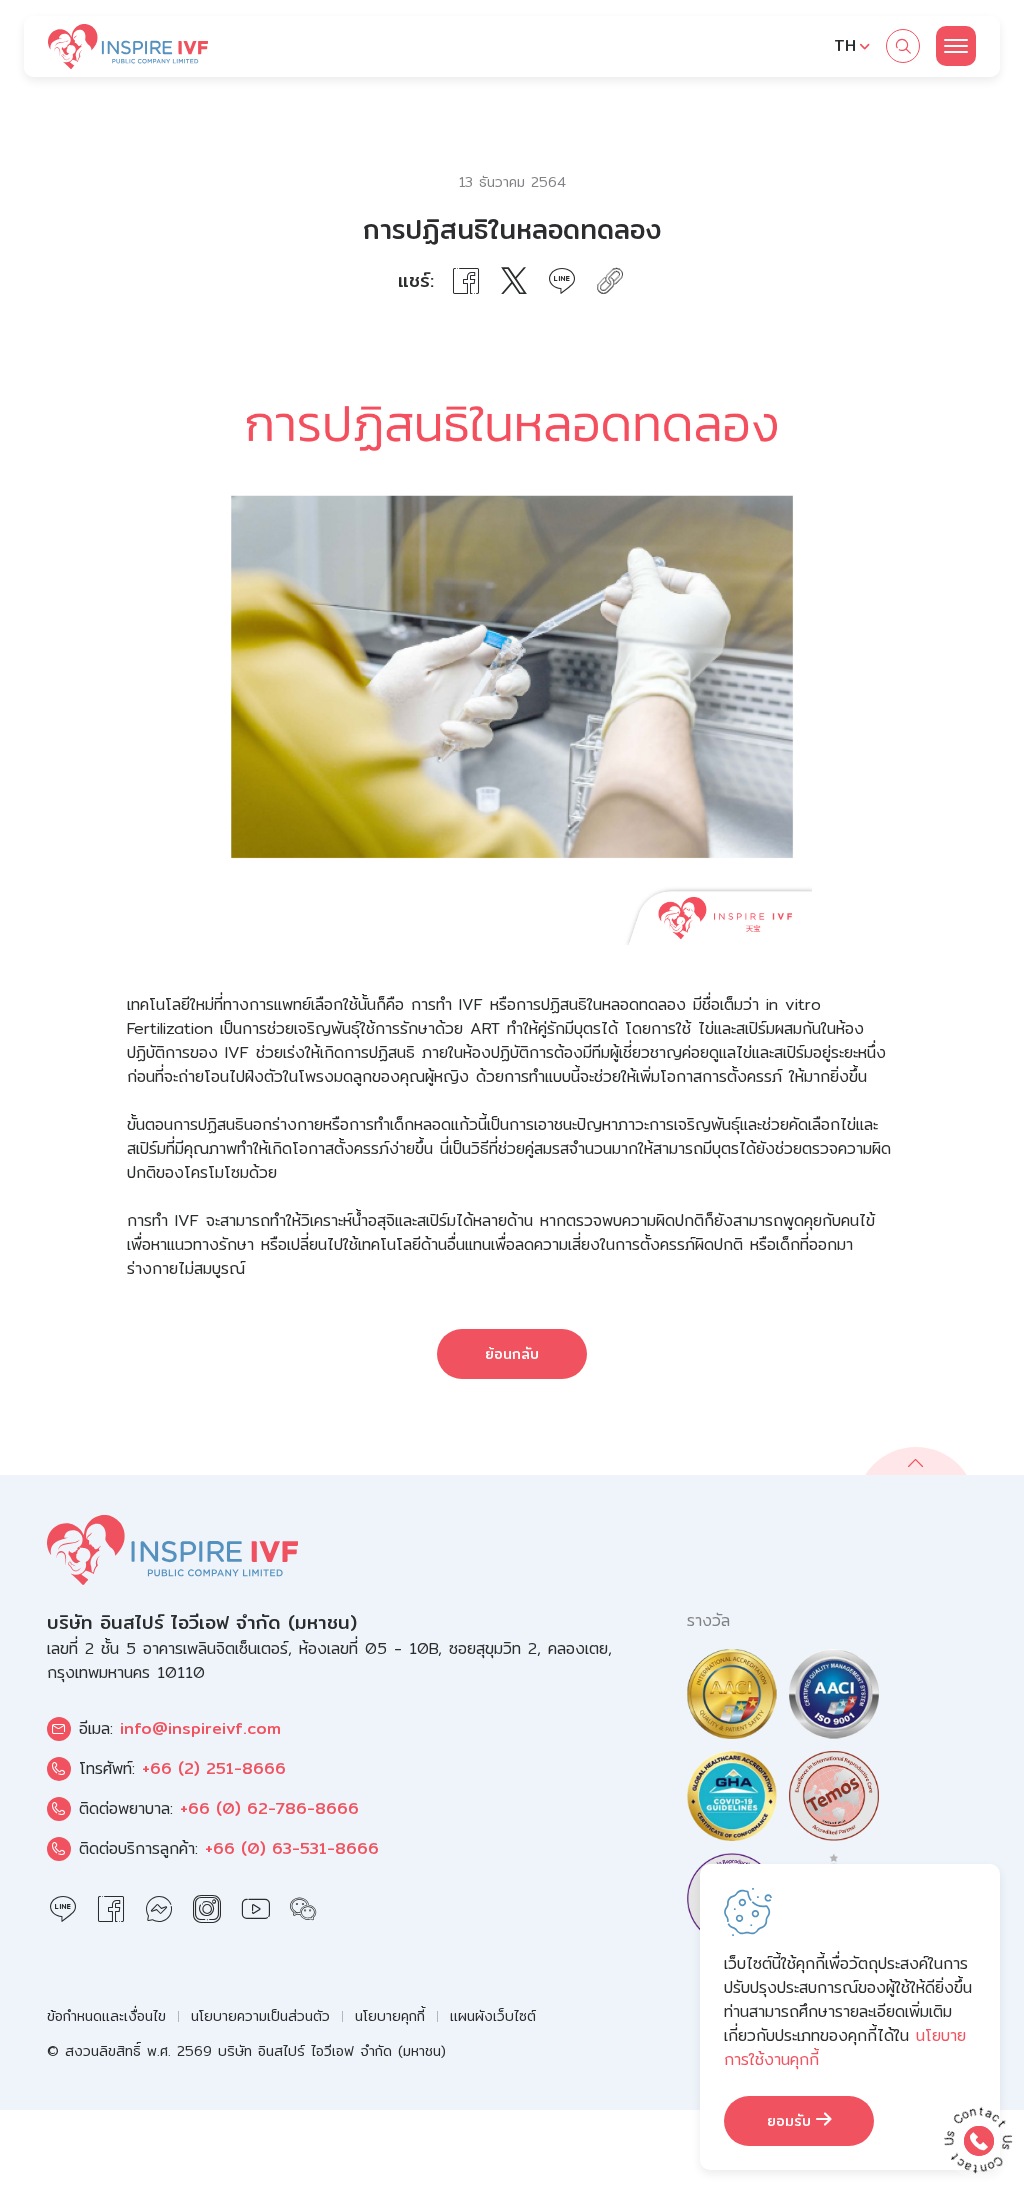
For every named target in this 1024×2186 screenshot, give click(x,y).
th (845, 45)
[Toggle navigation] (956, 46)
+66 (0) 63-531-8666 (292, 1848)
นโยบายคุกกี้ (390, 2017)
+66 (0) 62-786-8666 (269, 1808)
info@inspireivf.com (200, 1728)
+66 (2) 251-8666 (214, 1768)
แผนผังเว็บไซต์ (493, 2017)
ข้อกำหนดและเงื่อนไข (106, 2017)
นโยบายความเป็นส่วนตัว (260, 2017)
